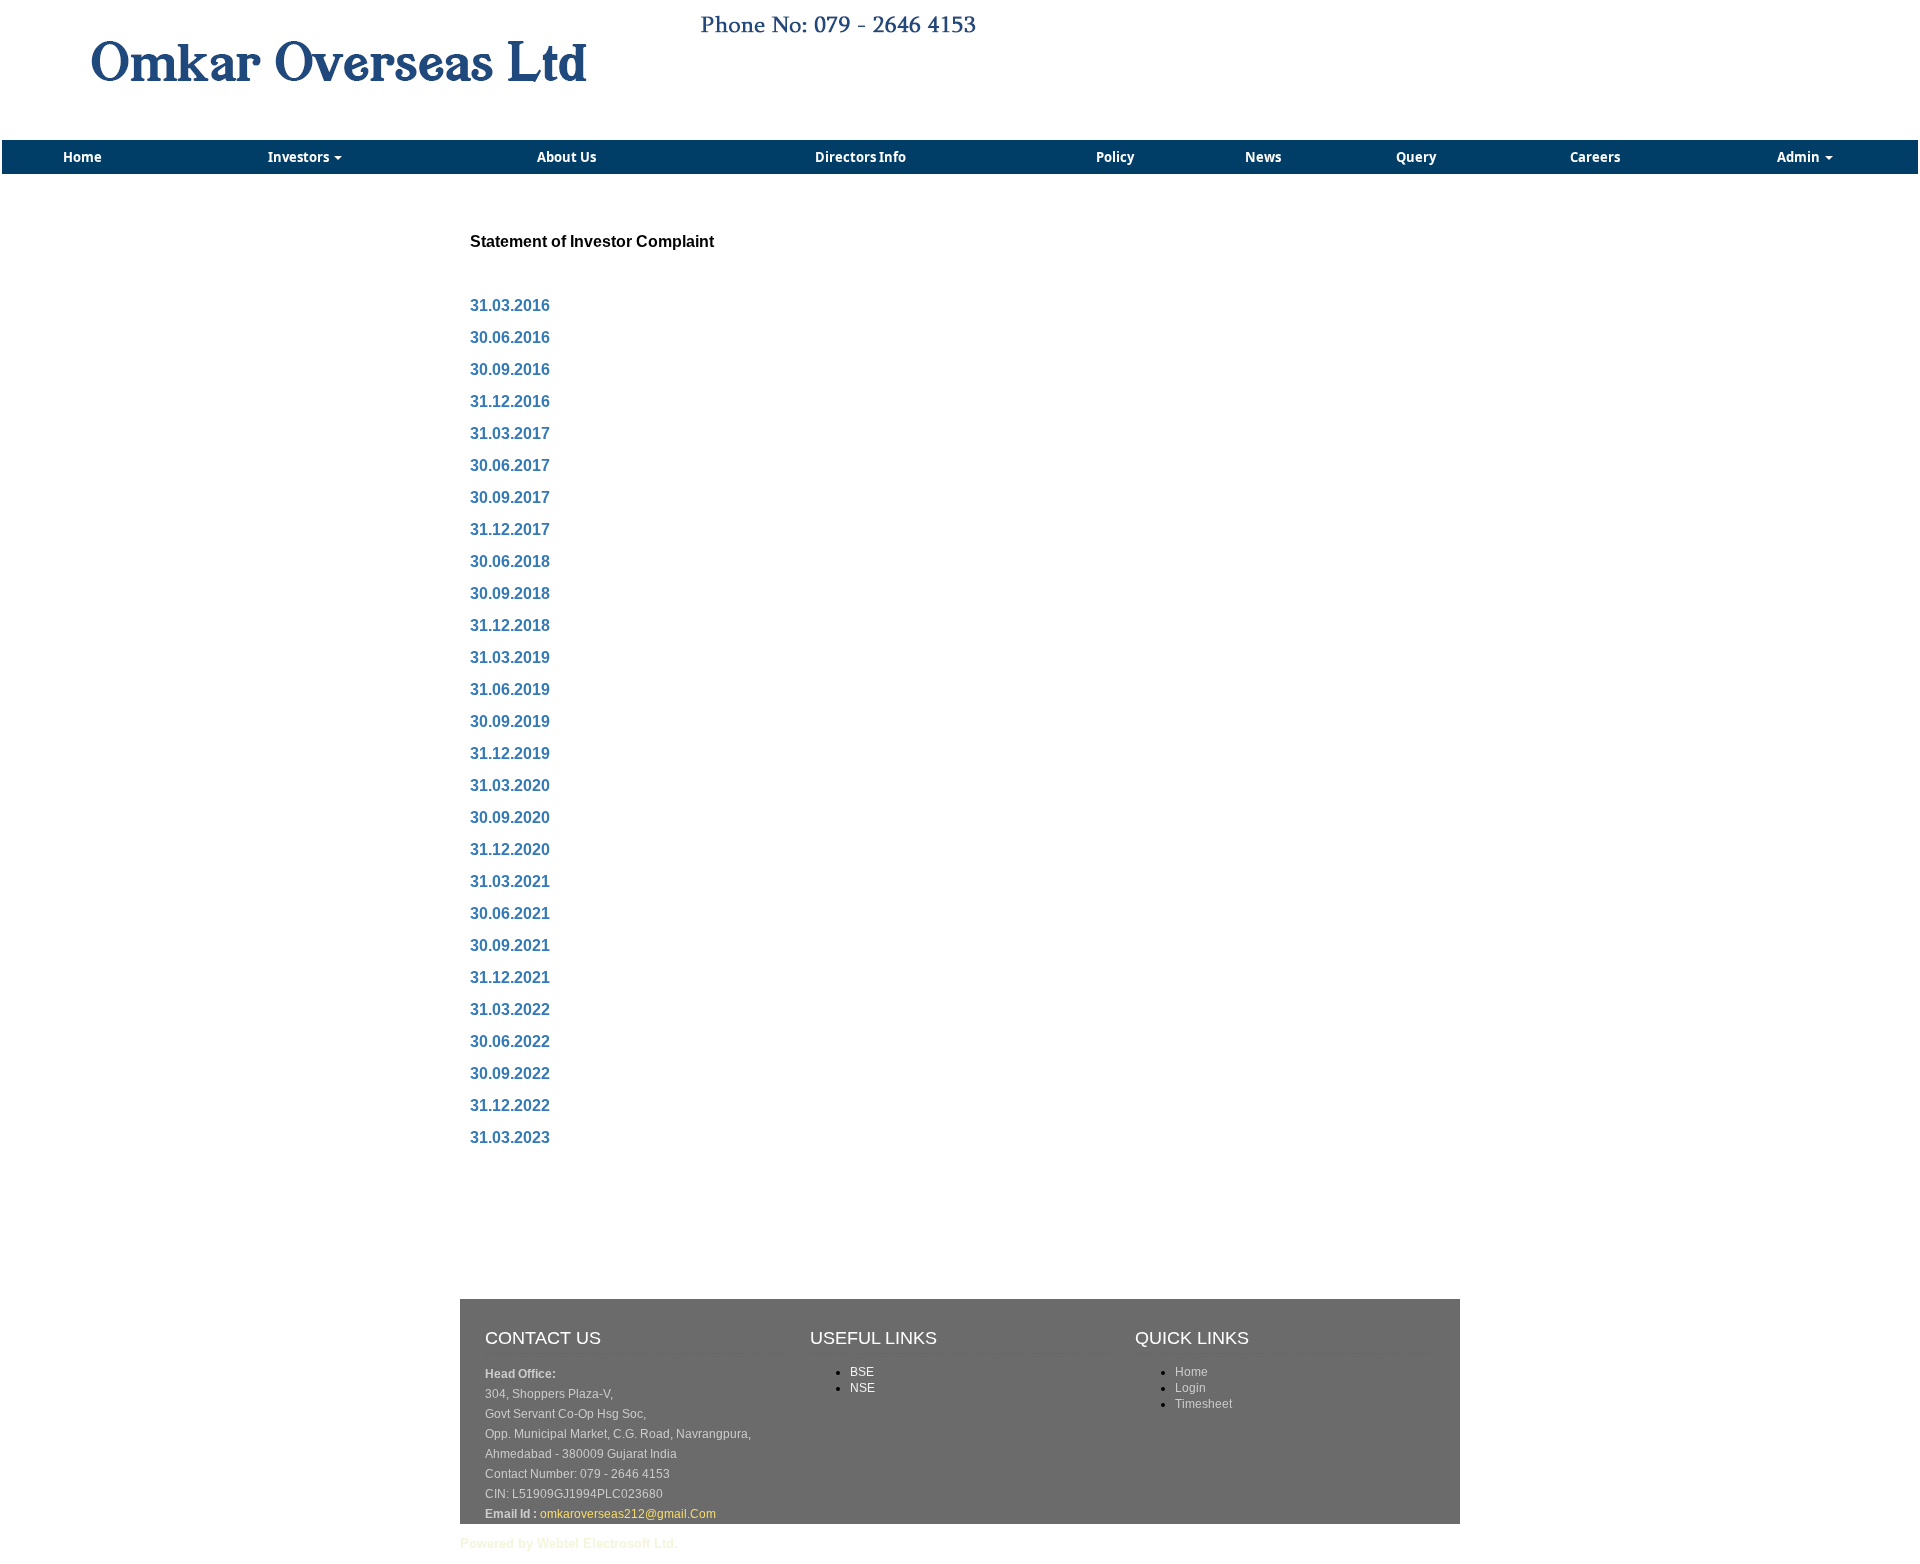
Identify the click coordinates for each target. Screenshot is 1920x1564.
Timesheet (1203, 1404)
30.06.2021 (510, 913)
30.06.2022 (510, 1041)
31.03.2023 (510, 1137)
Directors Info (860, 157)
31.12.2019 (510, 753)
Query (1416, 157)
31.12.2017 (510, 529)
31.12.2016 (510, 401)
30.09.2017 (510, 497)
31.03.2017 (510, 433)
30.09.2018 (510, 593)
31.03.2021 (510, 881)
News (1263, 157)
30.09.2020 (510, 817)
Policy (1115, 157)
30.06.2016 (510, 337)
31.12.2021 (510, 977)
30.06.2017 (510, 465)
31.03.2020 (510, 785)
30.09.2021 (510, 945)
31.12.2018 (510, 625)
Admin (1800, 157)
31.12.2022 (510, 1105)
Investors (300, 157)
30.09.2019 (510, 721)
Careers (1595, 157)
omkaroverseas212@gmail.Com (628, 1514)
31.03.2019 (510, 657)
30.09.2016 (510, 369)
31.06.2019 (510, 689)
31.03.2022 (510, 1009)
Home (82, 157)
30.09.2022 (510, 1073)
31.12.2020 (510, 849)
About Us (566, 157)
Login (1190, 1388)
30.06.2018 (510, 561)
